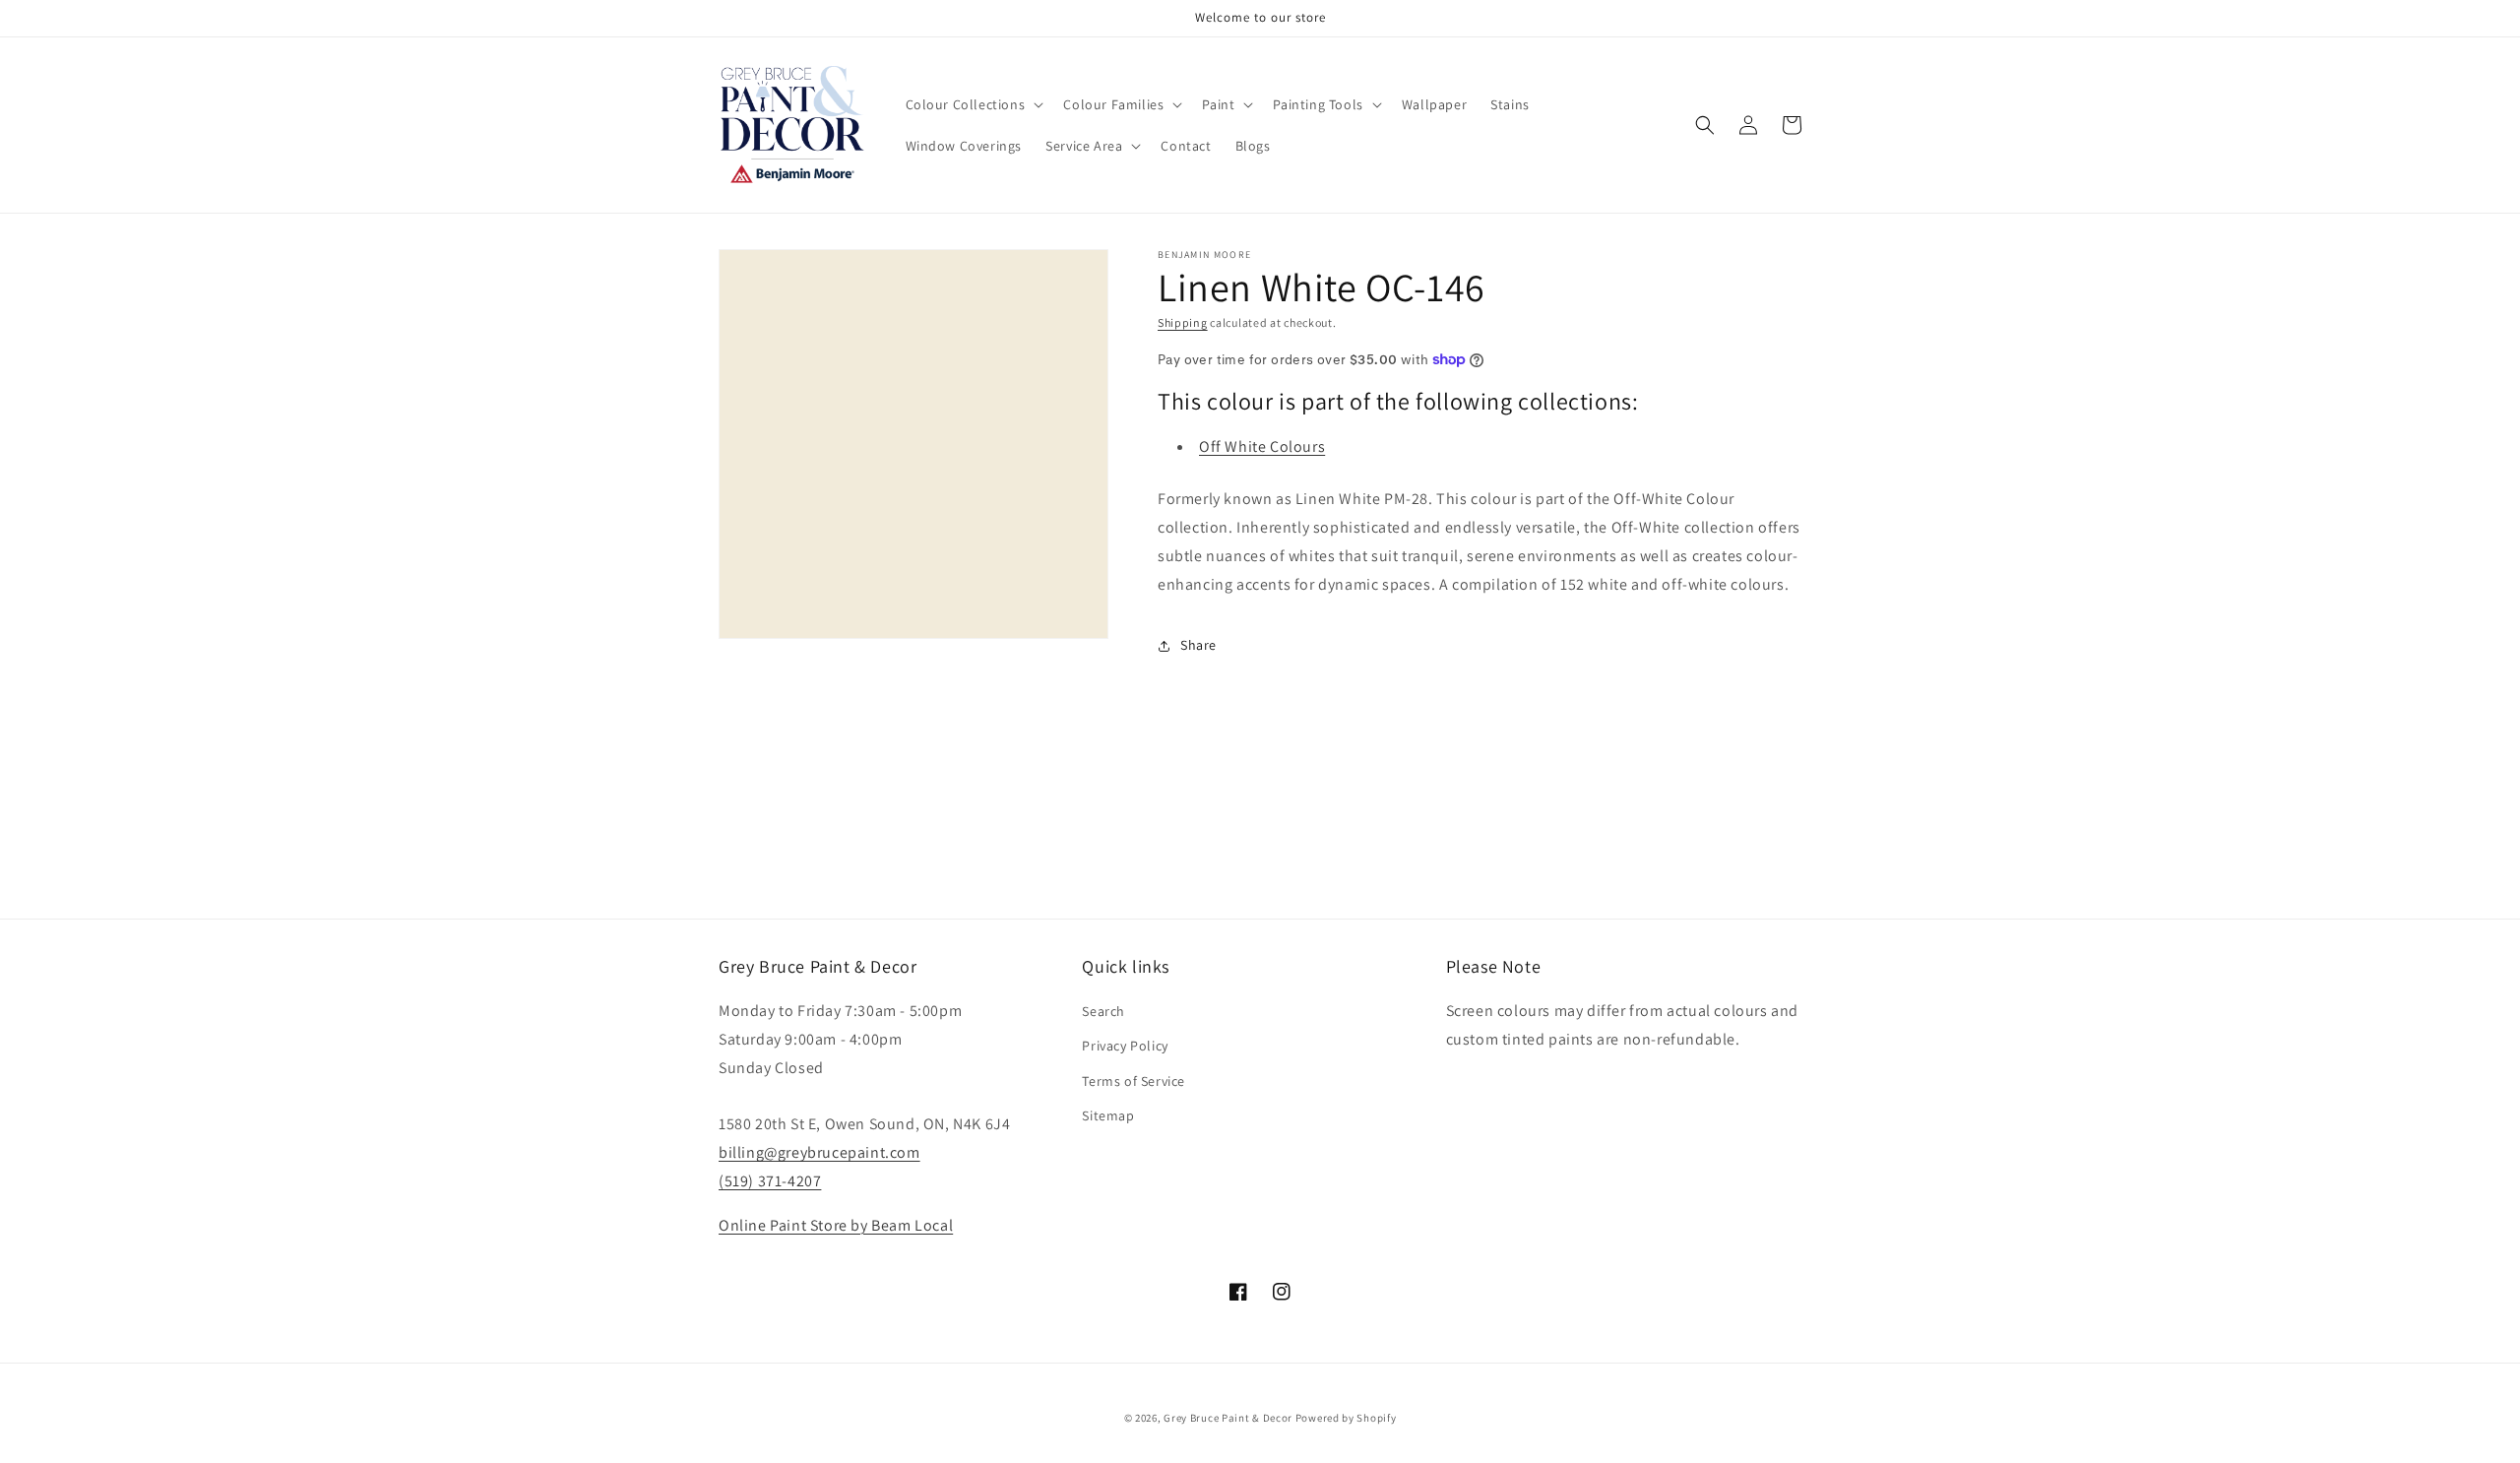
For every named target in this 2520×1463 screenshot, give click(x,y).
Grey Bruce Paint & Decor (1228, 1418)
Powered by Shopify (1346, 1418)
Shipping (1183, 322)
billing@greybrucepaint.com (819, 1152)
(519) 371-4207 (770, 1181)
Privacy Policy (1125, 1046)
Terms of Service (1134, 1081)
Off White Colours (1262, 446)
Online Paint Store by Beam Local (836, 1225)
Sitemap (1108, 1115)
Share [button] (1198, 645)
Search (1103, 1011)
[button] (973, 104)
